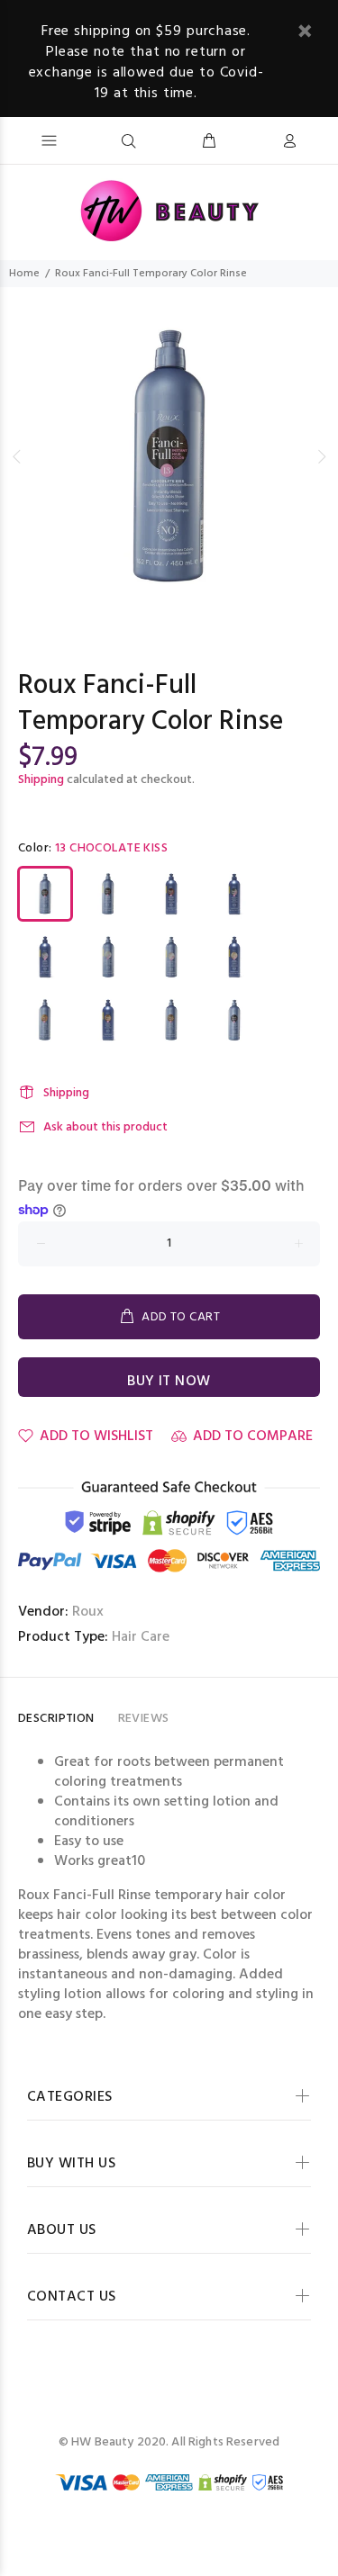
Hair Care (141, 1637)
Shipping (41, 780)
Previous (17, 456)
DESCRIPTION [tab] (56, 1719)
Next (321, 456)
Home (24, 274)
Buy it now (169, 1382)
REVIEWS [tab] (144, 1719)
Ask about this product (105, 1127)
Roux (88, 1612)
